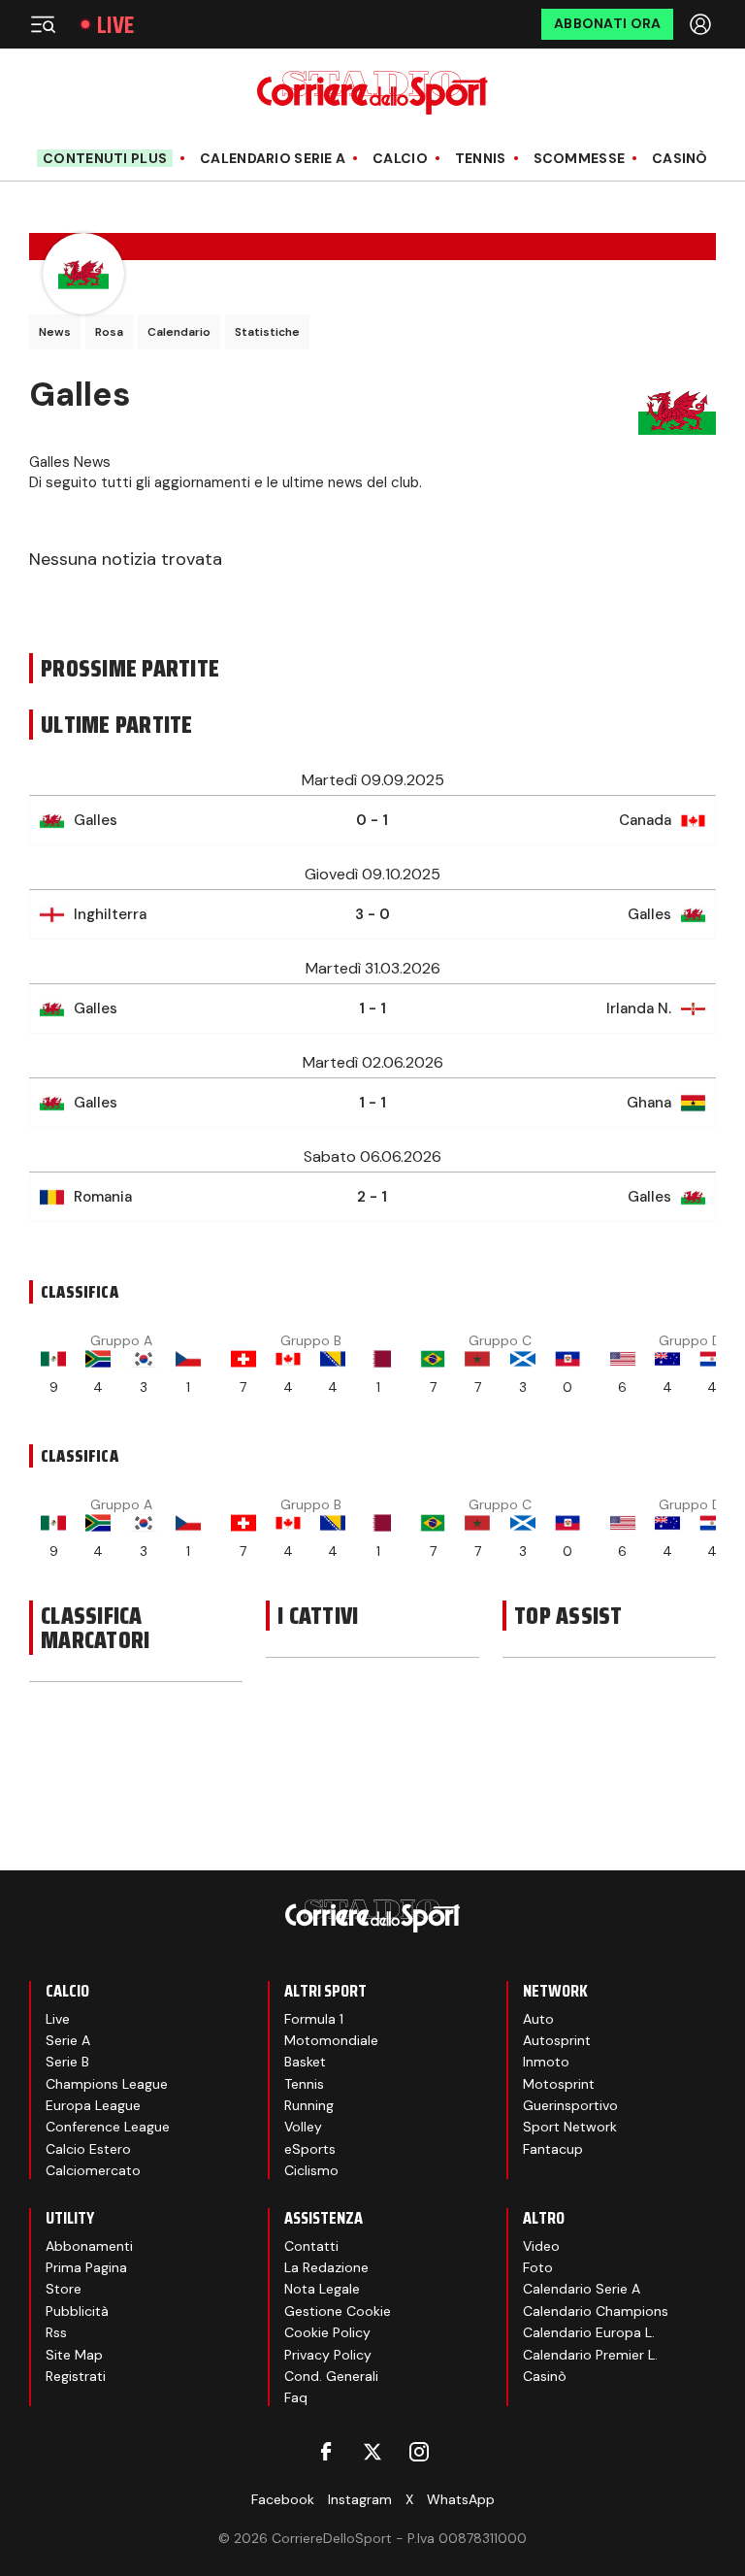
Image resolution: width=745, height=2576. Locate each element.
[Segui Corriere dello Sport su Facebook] (326, 2452)
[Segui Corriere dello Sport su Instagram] (419, 2452)
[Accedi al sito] (702, 24)
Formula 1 (314, 2019)
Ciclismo (311, 2170)
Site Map (74, 2355)
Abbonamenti (89, 2246)
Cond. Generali (331, 2376)
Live (115, 25)
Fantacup (553, 2149)
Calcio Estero (88, 2149)
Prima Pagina (86, 2267)
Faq (296, 2397)
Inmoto (546, 2062)
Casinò (680, 159)
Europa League (93, 2105)
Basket (305, 2062)
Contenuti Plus (105, 158)
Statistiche (267, 332)
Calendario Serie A (273, 159)
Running (309, 2105)
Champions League (107, 2084)
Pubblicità (77, 2311)
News (55, 332)
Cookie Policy (327, 2332)
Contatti (311, 2246)
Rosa (109, 332)
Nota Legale (322, 2289)
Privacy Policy (328, 2355)
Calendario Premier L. (590, 2355)
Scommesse (580, 159)
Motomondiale (331, 2040)
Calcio (400, 159)
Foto (538, 2267)
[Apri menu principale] (43, 24)
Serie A (68, 2040)
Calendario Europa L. (589, 2332)
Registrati (76, 2376)
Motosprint (559, 2084)
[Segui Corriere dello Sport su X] (372, 2452)
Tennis (481, 159)
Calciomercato (93, 2170)
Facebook (283, 2499)
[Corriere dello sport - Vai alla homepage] (372, 93)
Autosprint (557, 2040)
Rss (56, 2332)
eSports (310, 2149)
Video (541, 2246)
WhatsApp (461, 2499)
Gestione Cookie (338, 2311)
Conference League (108, 2127)
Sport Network (570, 2127)
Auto (538, 2019)
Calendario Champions (596, 2311)
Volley (303, 2127)
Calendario (179, 332)
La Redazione (326, 2267)
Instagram (360, 2499)
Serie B (67, 2062)
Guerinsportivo (570, 2105)
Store (64, 2289)
